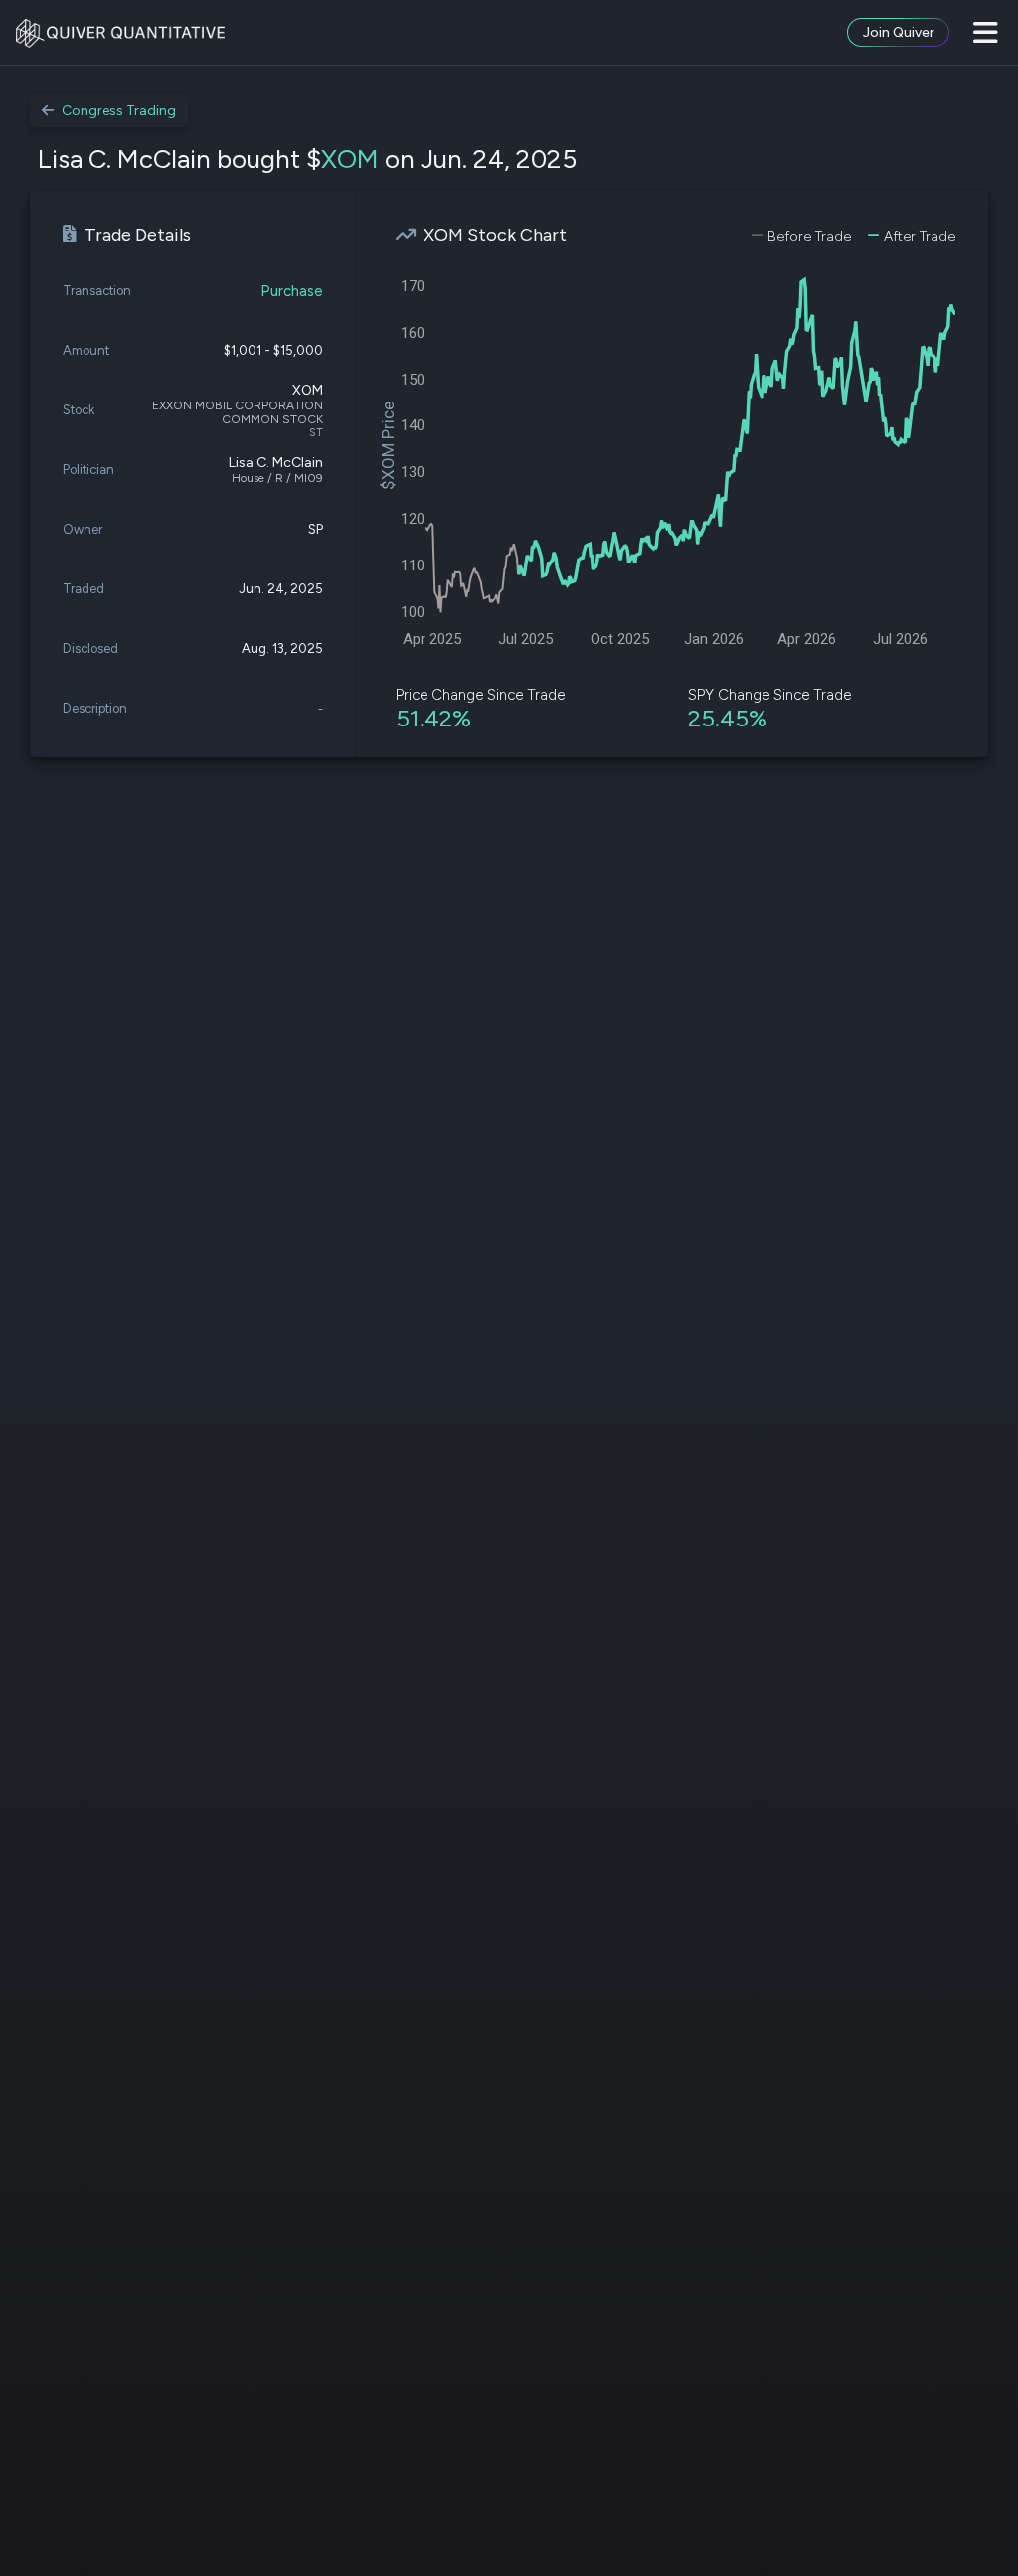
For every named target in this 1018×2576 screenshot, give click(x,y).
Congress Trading (119, 111)
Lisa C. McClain (276, 463)
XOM (350, 159)
